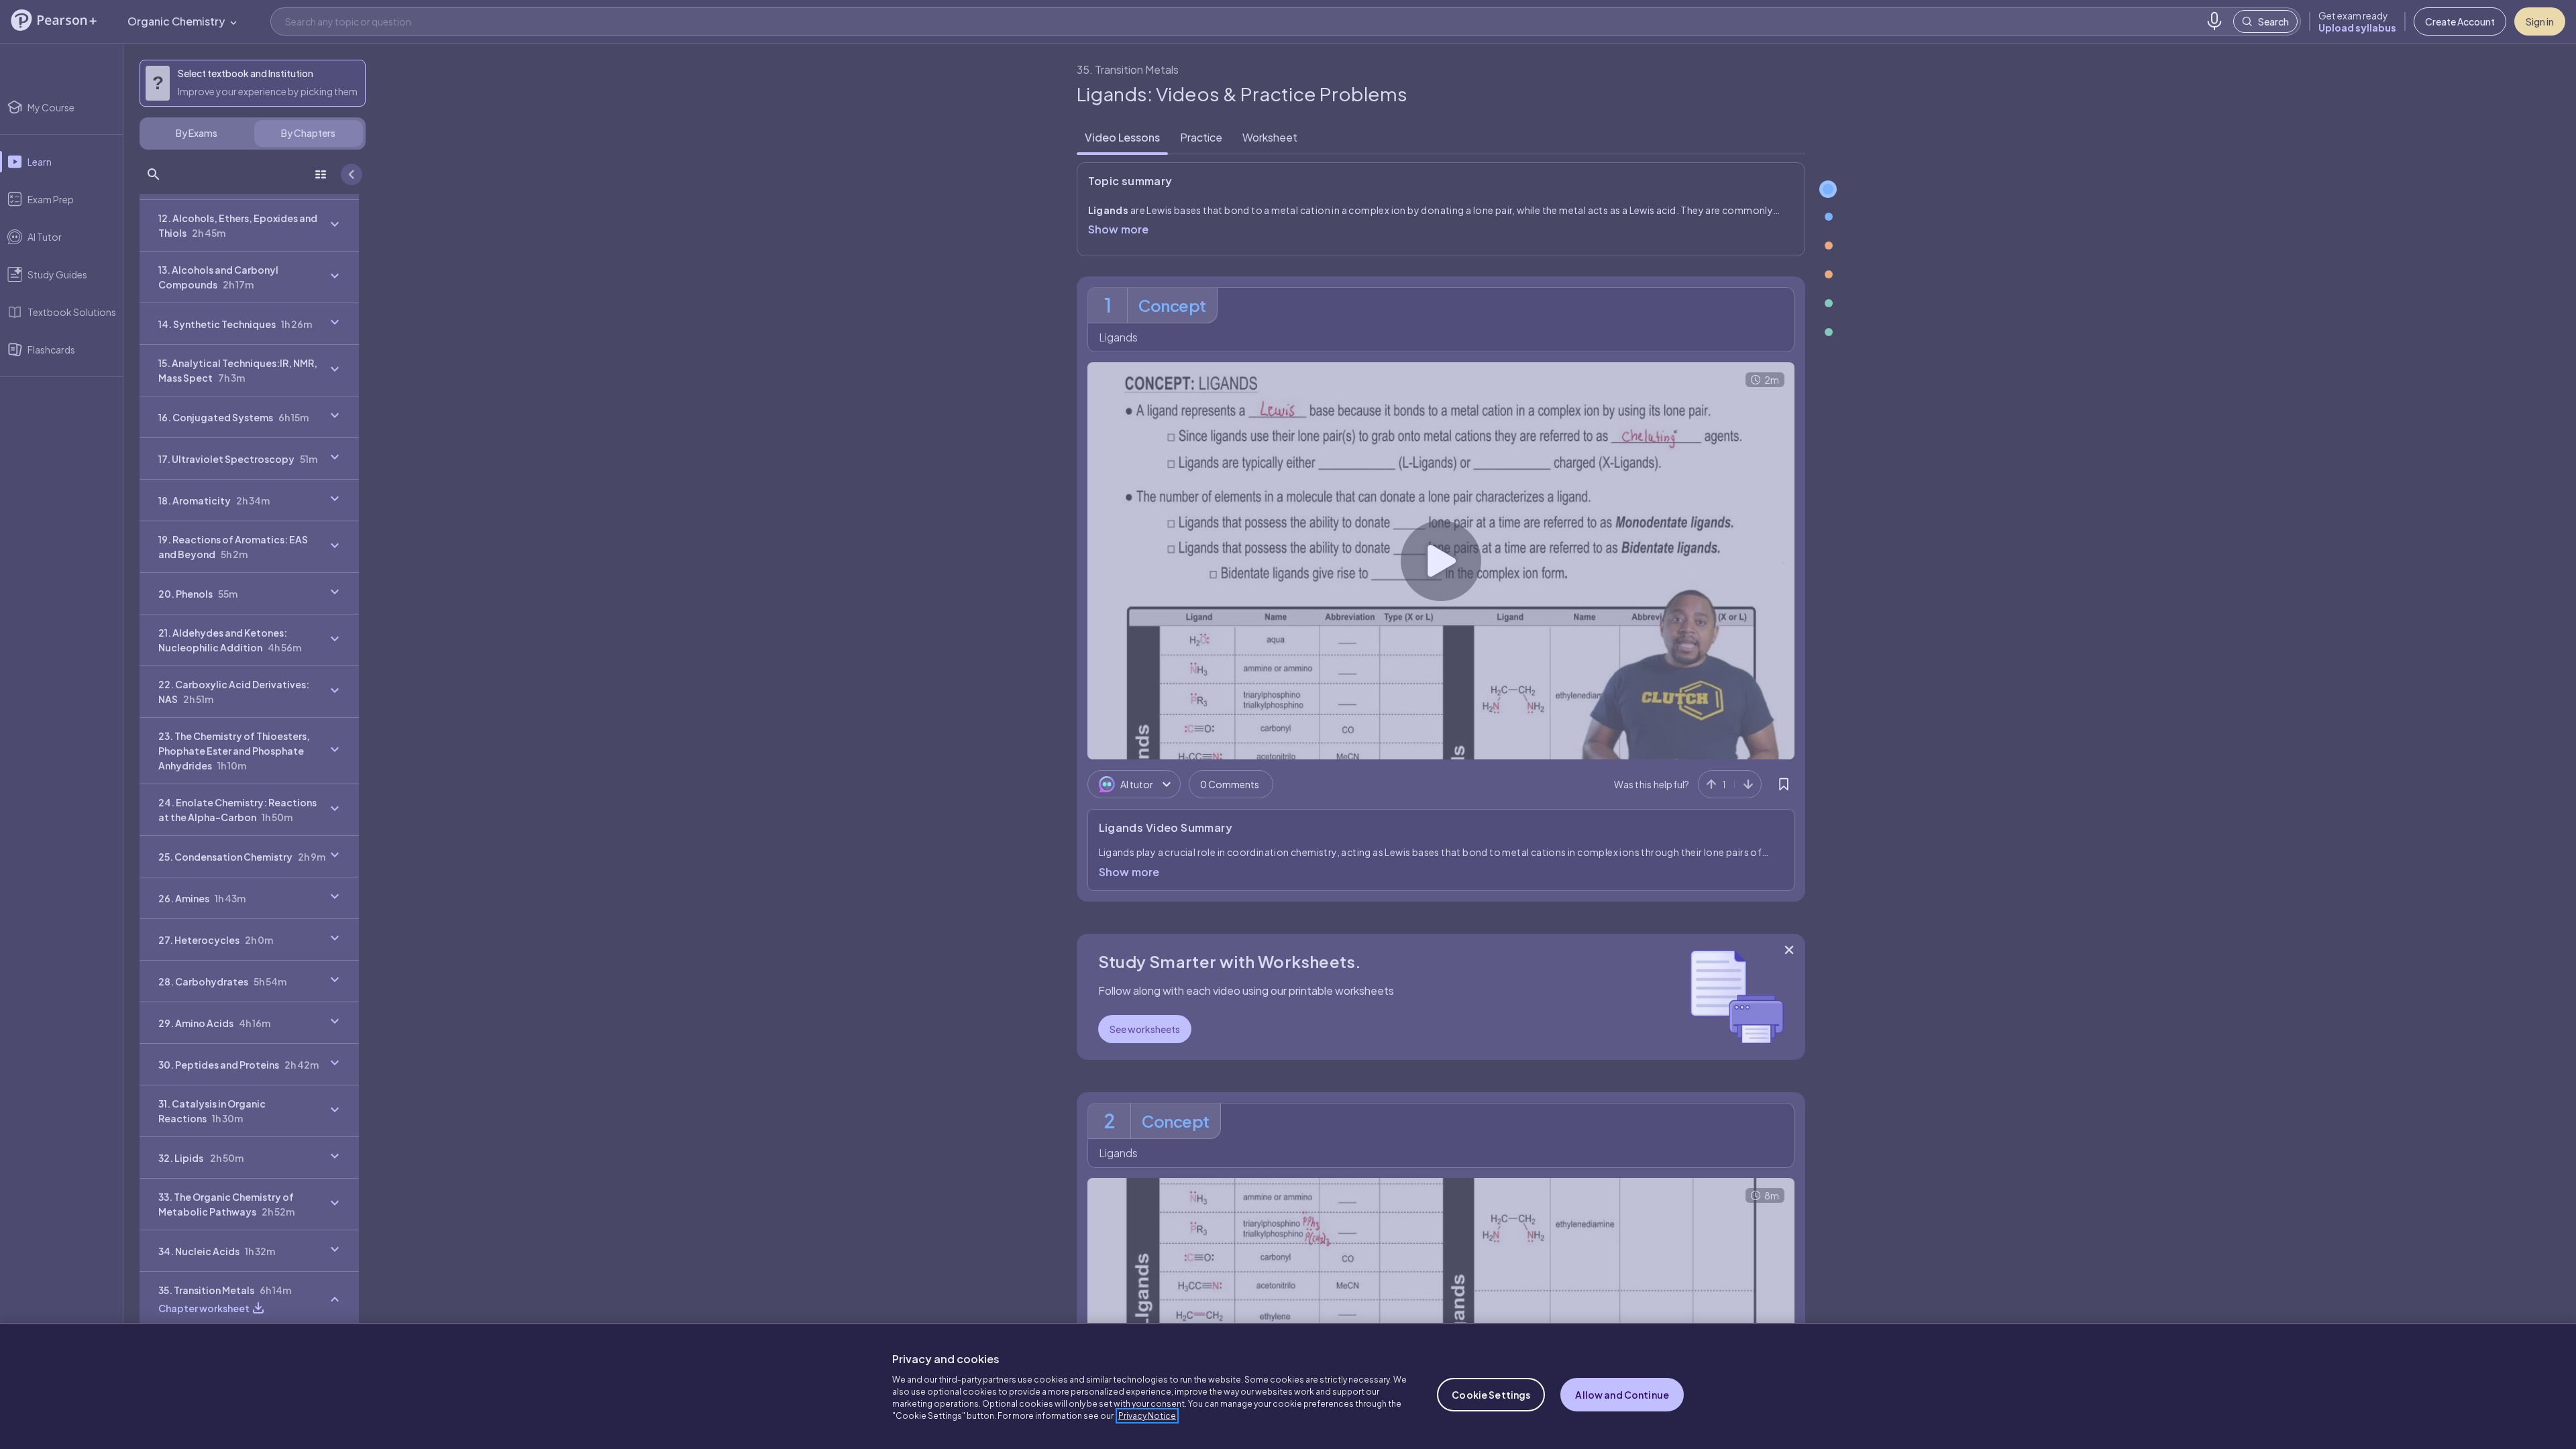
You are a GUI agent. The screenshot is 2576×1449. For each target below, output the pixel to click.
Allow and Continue (1622, 1395)
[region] (1288, 1386)
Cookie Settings (1491, 1395)
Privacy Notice (1147, 1416)
